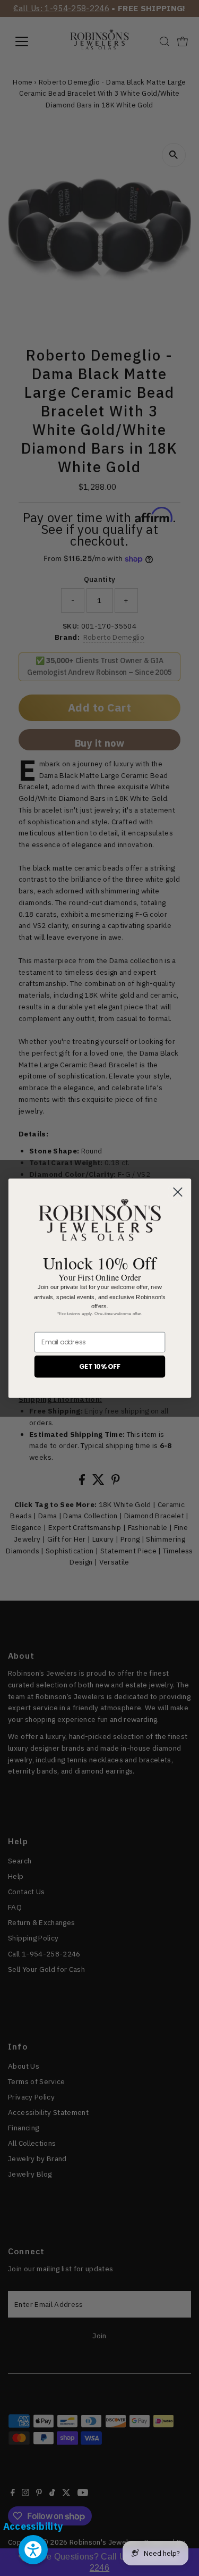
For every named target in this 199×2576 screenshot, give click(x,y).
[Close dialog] (177, 1192)
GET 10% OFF (99, 1366)
